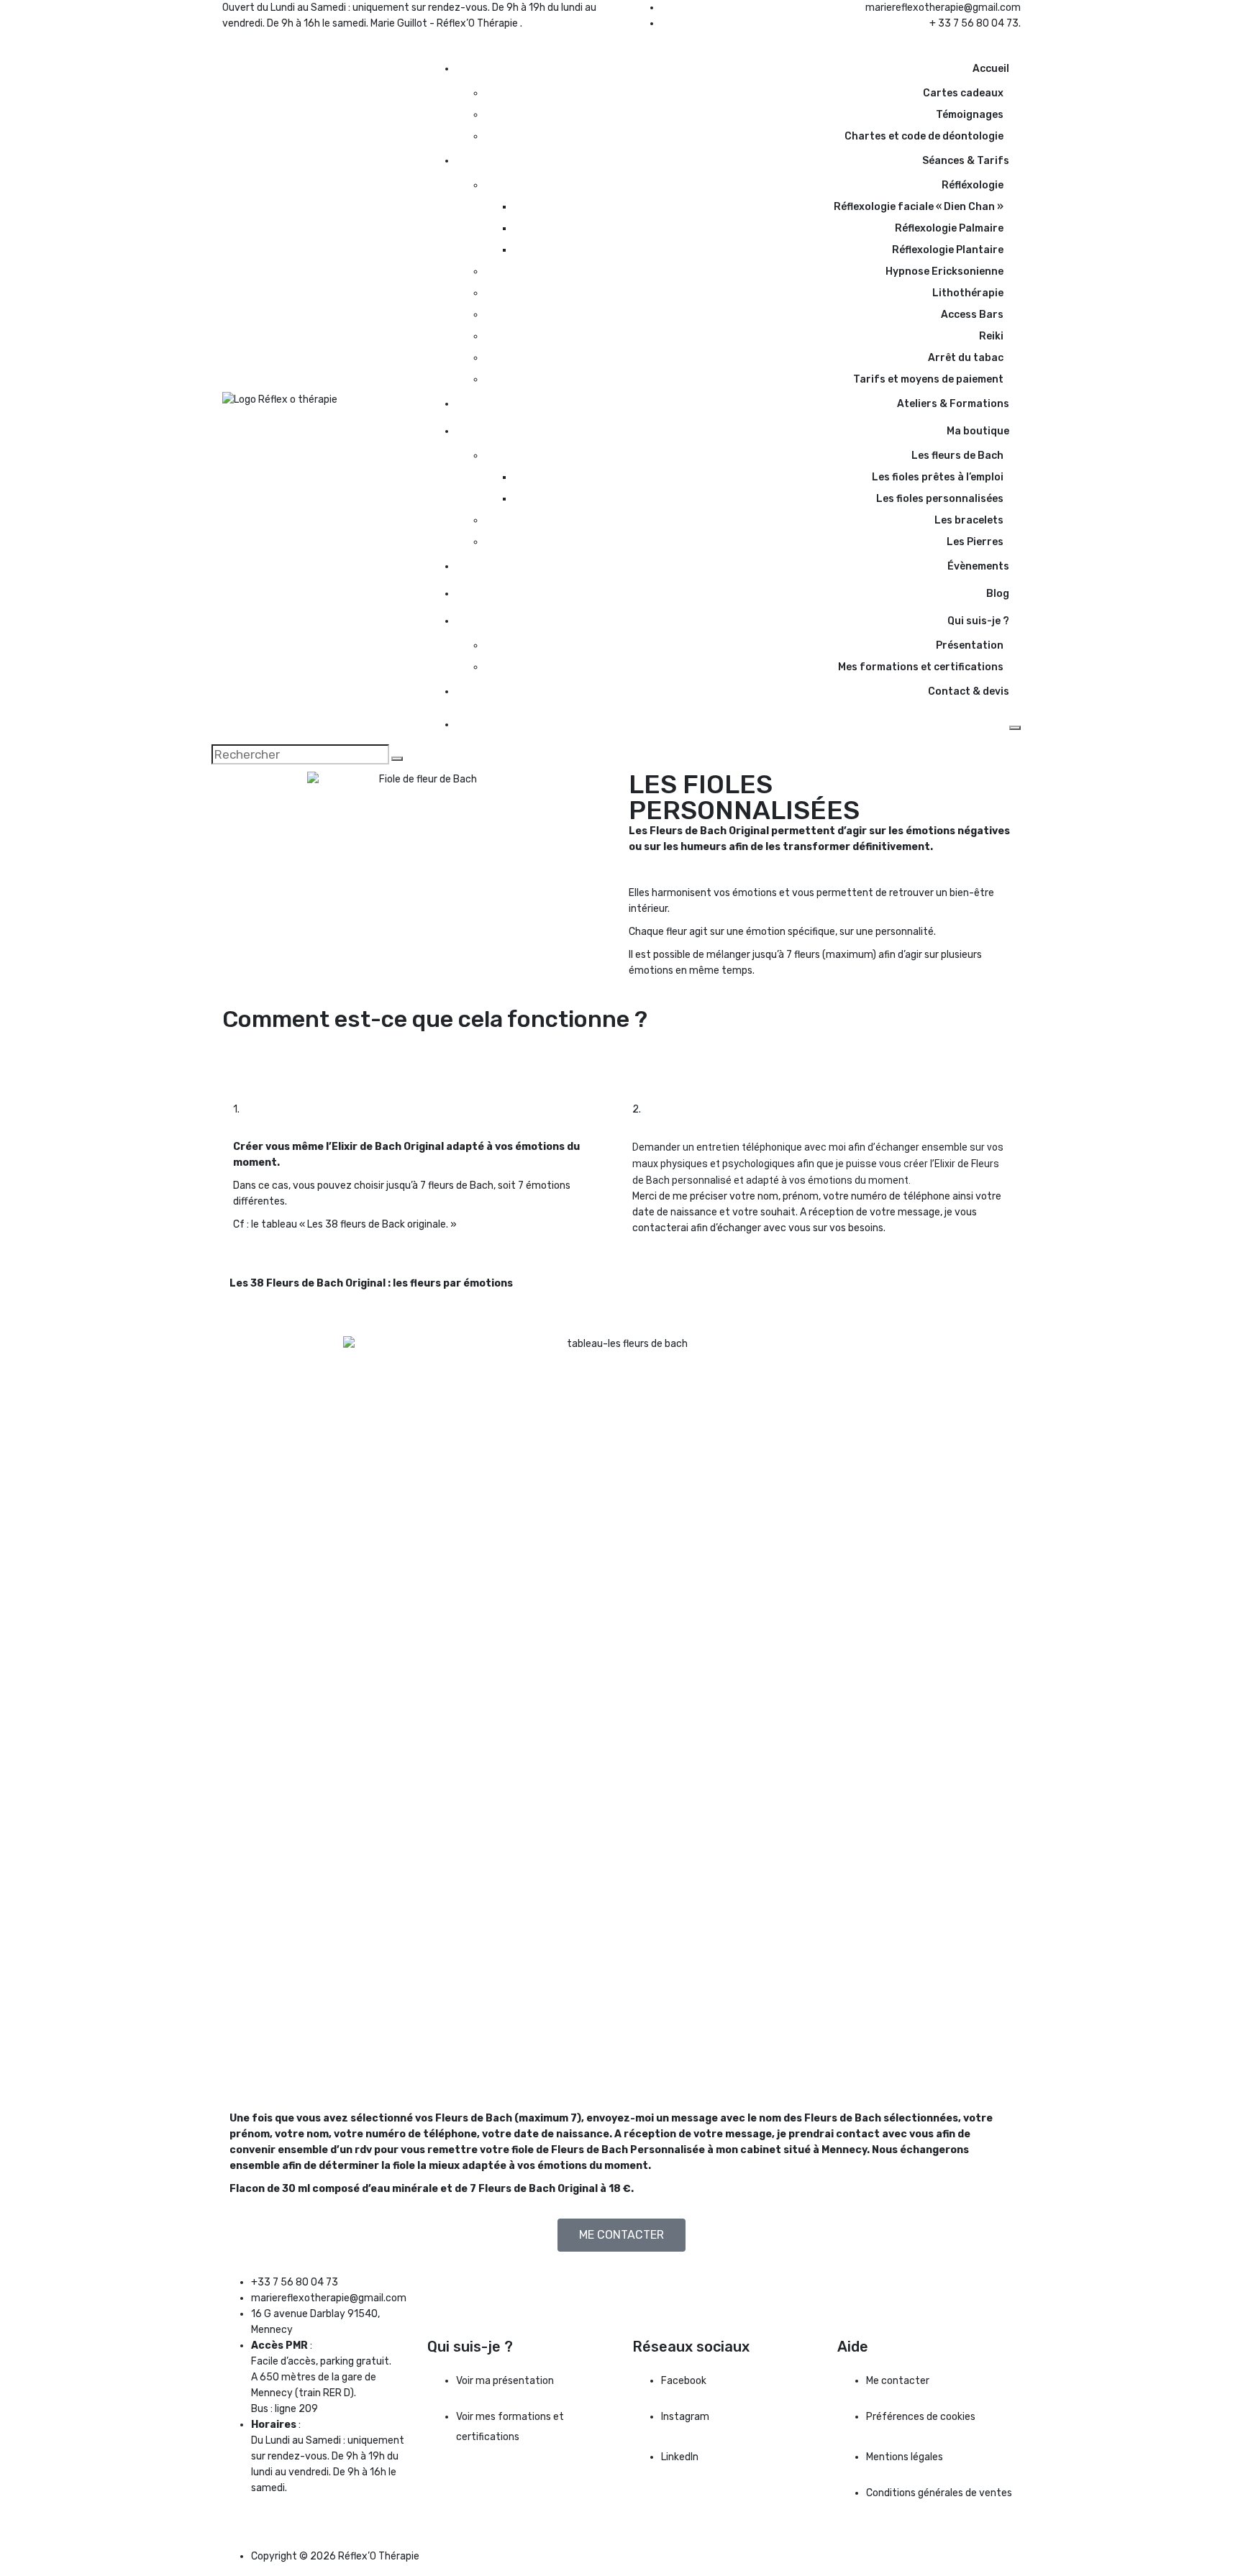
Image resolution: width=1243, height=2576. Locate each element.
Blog (998, 594)
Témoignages (970, 115)
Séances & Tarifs (966, 161)
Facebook (684, 2381)
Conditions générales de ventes (939, 2493)
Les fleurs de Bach (957, 456)
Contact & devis (969, 691)
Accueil (991, 69)
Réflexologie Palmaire (948, 228)
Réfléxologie (973, 185)
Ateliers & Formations (953, 404)
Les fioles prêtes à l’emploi (938, 477)
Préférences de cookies (921, 2417)
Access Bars (972, 315)
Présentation (970, 645)
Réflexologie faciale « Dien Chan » (919, 207)
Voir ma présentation (505, 2381)
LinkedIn (680, 2457)
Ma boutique (978, 431)
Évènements (978, 566)
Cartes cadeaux (963, 93)
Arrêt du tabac (966, 358)
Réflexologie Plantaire (948, 250)
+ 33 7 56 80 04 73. (975, 23)
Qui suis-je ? (978, 621)
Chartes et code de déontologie (924, 136)
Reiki (991, 336)
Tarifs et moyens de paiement (928, 379)
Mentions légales (905, 2457)
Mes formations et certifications (921, 667)
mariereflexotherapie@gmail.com (943, 8)
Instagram (685, 2417)
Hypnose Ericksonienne (944, 271)
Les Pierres (975, 542)
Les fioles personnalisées (940, 499)
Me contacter (898, 2381)
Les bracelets (969, 520)
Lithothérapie (968, 293)
